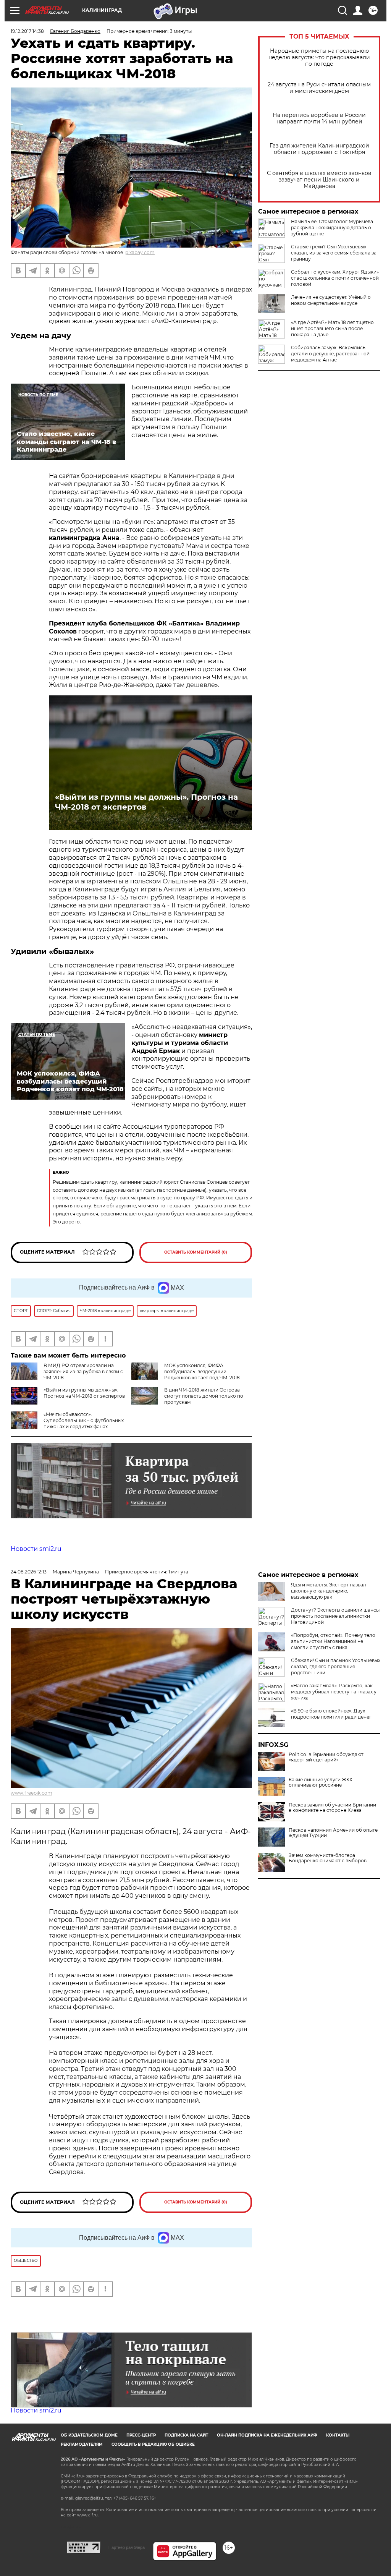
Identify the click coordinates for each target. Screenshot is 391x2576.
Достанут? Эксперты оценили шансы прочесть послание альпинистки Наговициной (335, 1616)
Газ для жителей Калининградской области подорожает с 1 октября (319, 149)
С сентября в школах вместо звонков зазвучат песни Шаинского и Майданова (319, 180)
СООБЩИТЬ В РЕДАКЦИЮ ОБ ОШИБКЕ (153, 2444)
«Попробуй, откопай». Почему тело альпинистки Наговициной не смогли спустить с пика (333, 1641)
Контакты (338, 2435)
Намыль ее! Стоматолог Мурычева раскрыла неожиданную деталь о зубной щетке (332, 228)
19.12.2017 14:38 (27, 31)
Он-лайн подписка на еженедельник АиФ (267, 2435)
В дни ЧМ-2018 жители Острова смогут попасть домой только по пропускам (204, 1396)
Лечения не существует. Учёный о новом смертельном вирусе (331, 300)
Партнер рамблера (127, 2547)
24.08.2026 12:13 (29, 1572)
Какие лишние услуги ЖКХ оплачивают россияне (321, 1782)
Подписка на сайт (186, 2435)
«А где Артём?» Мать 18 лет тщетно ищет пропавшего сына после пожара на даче (332, 328)
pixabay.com (140, 252)
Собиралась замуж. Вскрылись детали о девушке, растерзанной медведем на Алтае (330, 354)
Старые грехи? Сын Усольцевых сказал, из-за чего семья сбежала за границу (334, 253)
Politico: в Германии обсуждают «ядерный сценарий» (326, 1757)
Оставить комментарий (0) (196, 1252)
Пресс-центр (141, 2435)
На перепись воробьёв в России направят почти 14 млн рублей (319, 118)
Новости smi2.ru (36, 1549)
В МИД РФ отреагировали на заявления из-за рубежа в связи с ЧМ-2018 (83, 1371)
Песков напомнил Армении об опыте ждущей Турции (333, 1833)
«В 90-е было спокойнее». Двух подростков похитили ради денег (331, 1714)
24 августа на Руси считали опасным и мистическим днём (319, 88)
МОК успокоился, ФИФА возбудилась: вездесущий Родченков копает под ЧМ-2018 (202, 1371)
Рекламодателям (82, 2444)
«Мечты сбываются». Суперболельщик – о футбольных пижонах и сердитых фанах (84, 1420)
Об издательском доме (89, 2435)
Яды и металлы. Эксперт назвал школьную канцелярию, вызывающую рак (329, 1591)
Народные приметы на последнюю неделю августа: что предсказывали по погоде (319, 58)
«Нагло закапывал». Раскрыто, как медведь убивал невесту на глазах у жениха (334, 1692)
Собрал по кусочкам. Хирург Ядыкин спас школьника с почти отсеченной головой (335, 278)
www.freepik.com (32, 1793)
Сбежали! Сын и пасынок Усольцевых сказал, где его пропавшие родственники (336, 1666)
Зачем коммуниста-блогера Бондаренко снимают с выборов (328, 1858)
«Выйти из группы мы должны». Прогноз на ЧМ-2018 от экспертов (146, 802)
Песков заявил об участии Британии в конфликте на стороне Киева (332, 1808)
